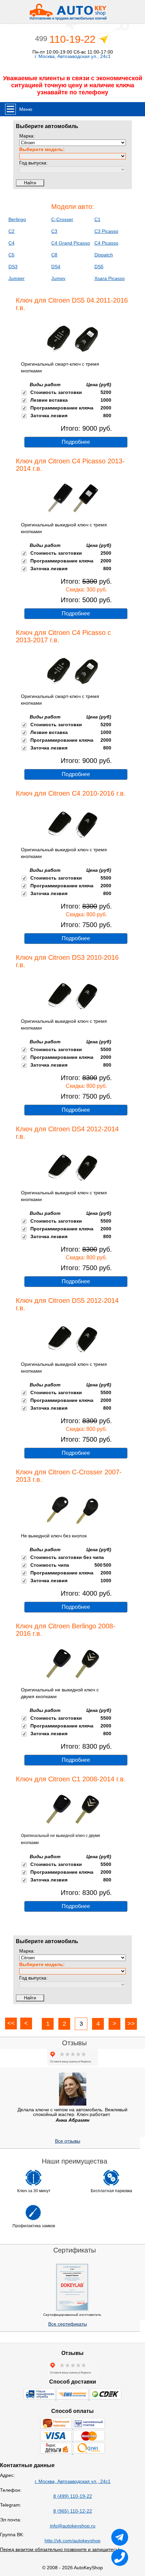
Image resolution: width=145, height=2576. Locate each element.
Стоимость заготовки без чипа (67, 1557)
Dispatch (104, 255)
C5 (11, 255)
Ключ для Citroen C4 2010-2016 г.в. (71, 793)
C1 (97, 219)
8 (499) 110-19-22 (73, 2496)
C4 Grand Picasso (71, 243)
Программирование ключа (62, 408)
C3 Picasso (106, 231)
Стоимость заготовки (56, 392)
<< (11, 2023)
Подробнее (76, 442)
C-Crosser (62, 219)
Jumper (17, 278)
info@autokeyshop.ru (73, 2526)
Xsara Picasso (110, 278)
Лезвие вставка (49, 400)
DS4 (56, 267)
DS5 (99, 267)
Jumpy (58, 278)
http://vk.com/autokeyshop (72, 2541)
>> (131, 2024)
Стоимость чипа (50, 1565)
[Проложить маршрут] (104, 41)
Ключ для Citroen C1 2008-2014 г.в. (71, 1779)
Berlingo (17, 219)
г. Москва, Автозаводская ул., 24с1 (73, 56)
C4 (11, 243)
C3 (54, 231)
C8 (54, 255)
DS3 (13, 267)
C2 (11, 231)
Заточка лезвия (49, 416)
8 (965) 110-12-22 (73, 2511)
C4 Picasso (106, 243)
